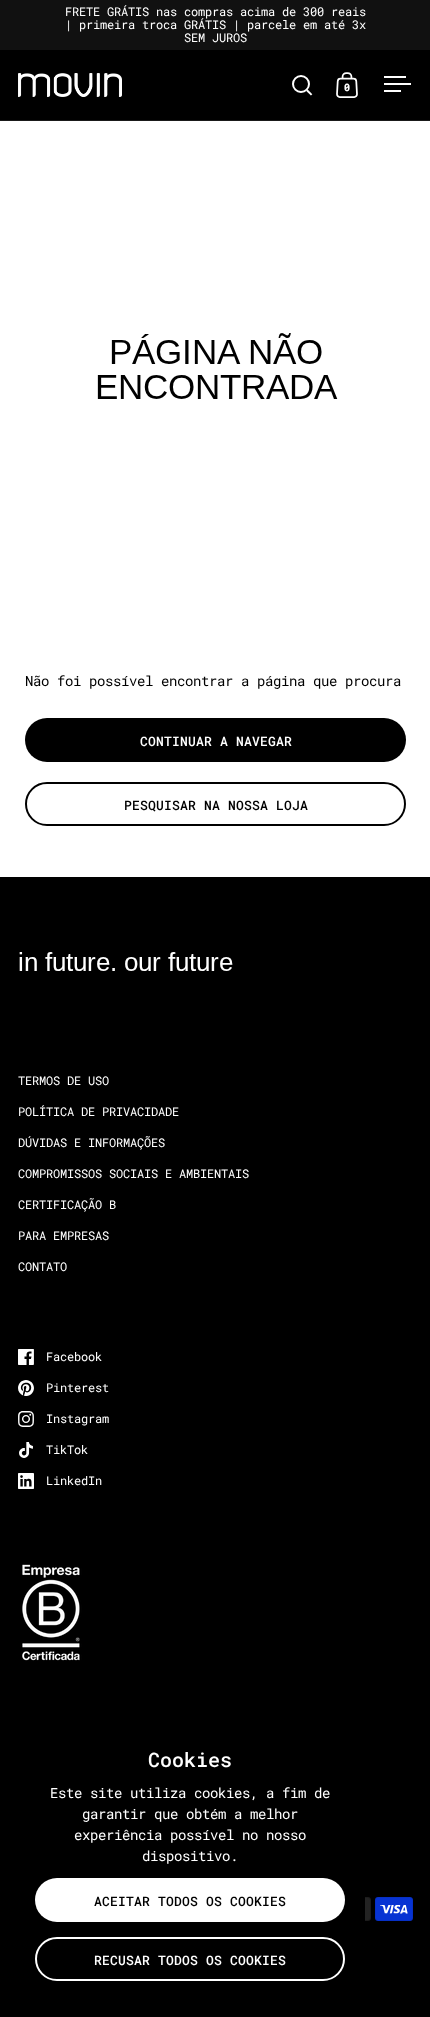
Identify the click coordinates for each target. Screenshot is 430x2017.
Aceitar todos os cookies (190, 1901)
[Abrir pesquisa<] (302, 84)
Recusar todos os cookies (190, 1960)
